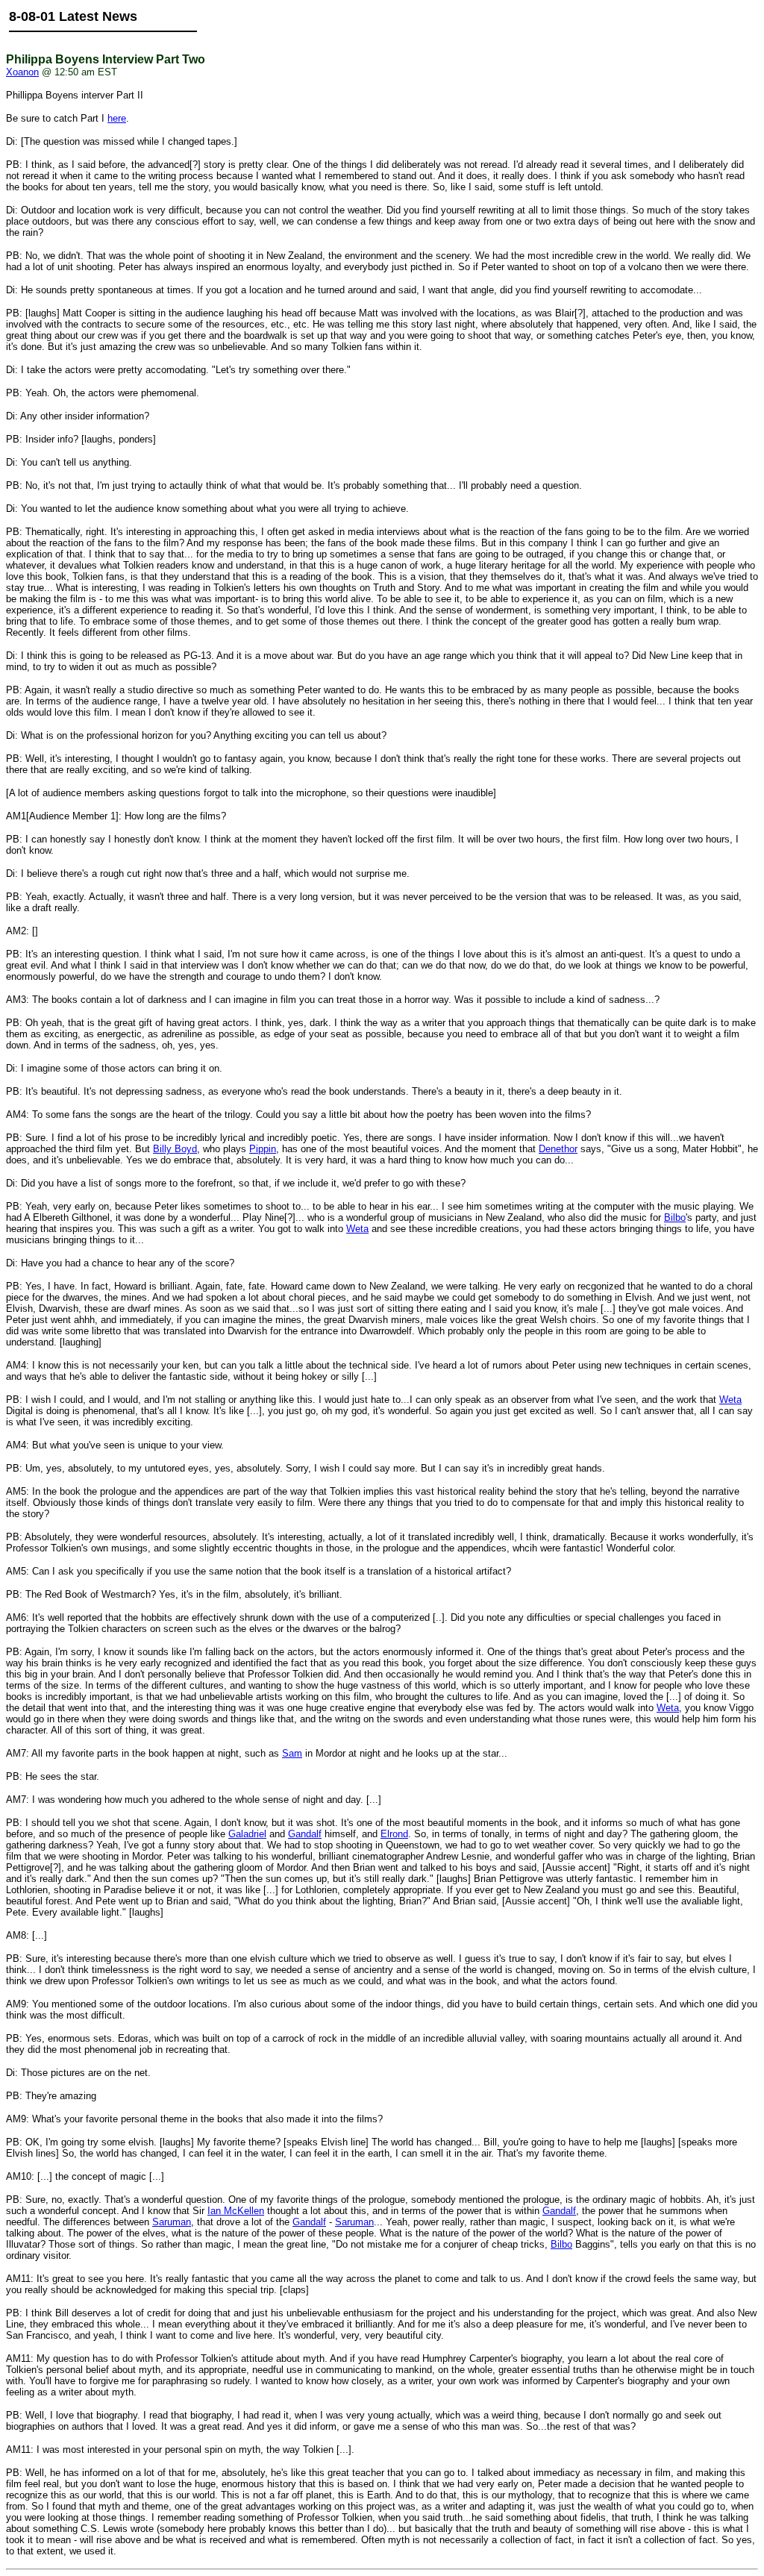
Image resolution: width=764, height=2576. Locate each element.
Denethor (558, 1149)
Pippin (263, 1149)
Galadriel (247, 1834)
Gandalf (305, 1834)
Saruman (172, 2222)
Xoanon (22, 72)
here (117, 118)
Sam (292, 1753)
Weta (357, 1229)
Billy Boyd (175, 1149)
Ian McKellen (236, 2211)
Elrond (394, 1834)
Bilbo (675, 1217)
